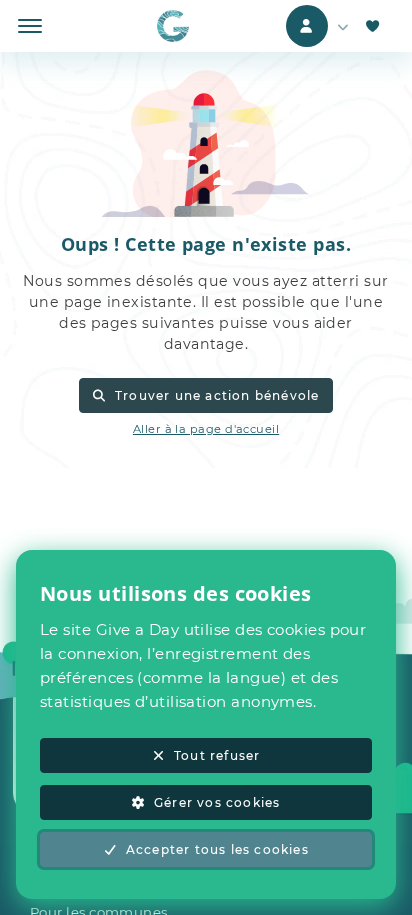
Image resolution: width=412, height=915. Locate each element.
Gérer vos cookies (217, 802)
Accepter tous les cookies (217, 849)
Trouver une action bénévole (217, 395)
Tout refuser (217, 755)
